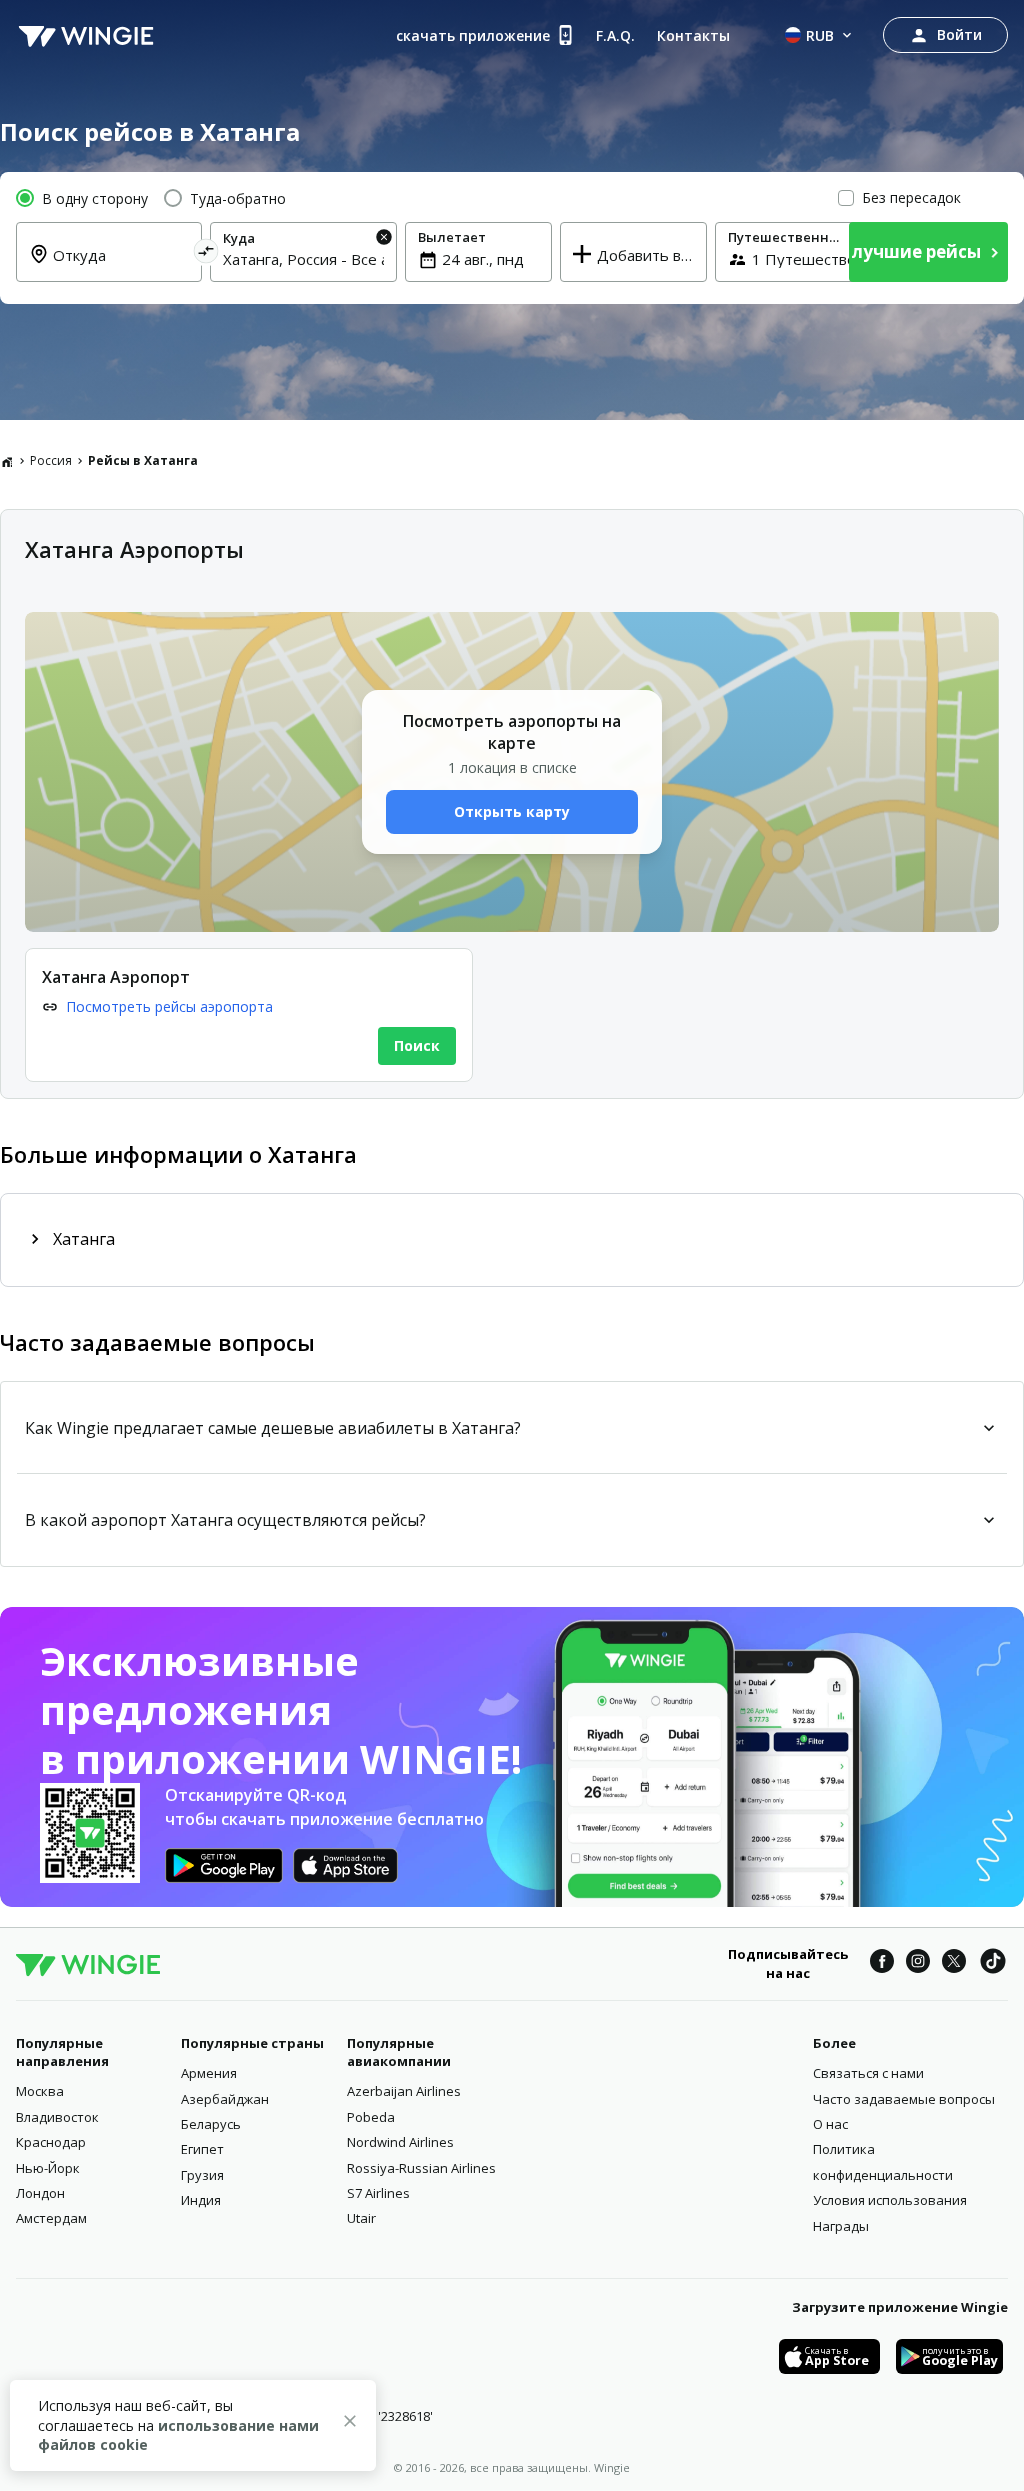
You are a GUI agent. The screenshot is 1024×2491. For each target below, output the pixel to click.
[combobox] (121, 267)
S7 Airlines (378, 2193)
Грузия (202, 2175)
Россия (51, 460)
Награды (841, 2226)
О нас (830, 2124)
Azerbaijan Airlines (404, 2091)
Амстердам (51, 2218)
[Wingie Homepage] (86, 35)
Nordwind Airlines (400, 2142)
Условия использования (890, 2200)
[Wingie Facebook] (882, 1964)
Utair (361, 2218)
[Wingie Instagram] (918, 1964)
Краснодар (51, 2142)
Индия (201, 2200)
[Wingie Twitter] (954, 1964)
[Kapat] (350, 2424)
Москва (40, 2091)
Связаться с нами (868, 2073)
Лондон (40, 2193)
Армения (209, 2073)
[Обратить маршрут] (206, 254)
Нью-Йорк (48, 2168)
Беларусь (211, 2124)
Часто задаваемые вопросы (904, 2099)
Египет (202, 2149)
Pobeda (371, 2117)
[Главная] (7, 461)
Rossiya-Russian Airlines (421, 2168)
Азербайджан (225, 2099)
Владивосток (57, 2117)
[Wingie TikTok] (993, 1964)
